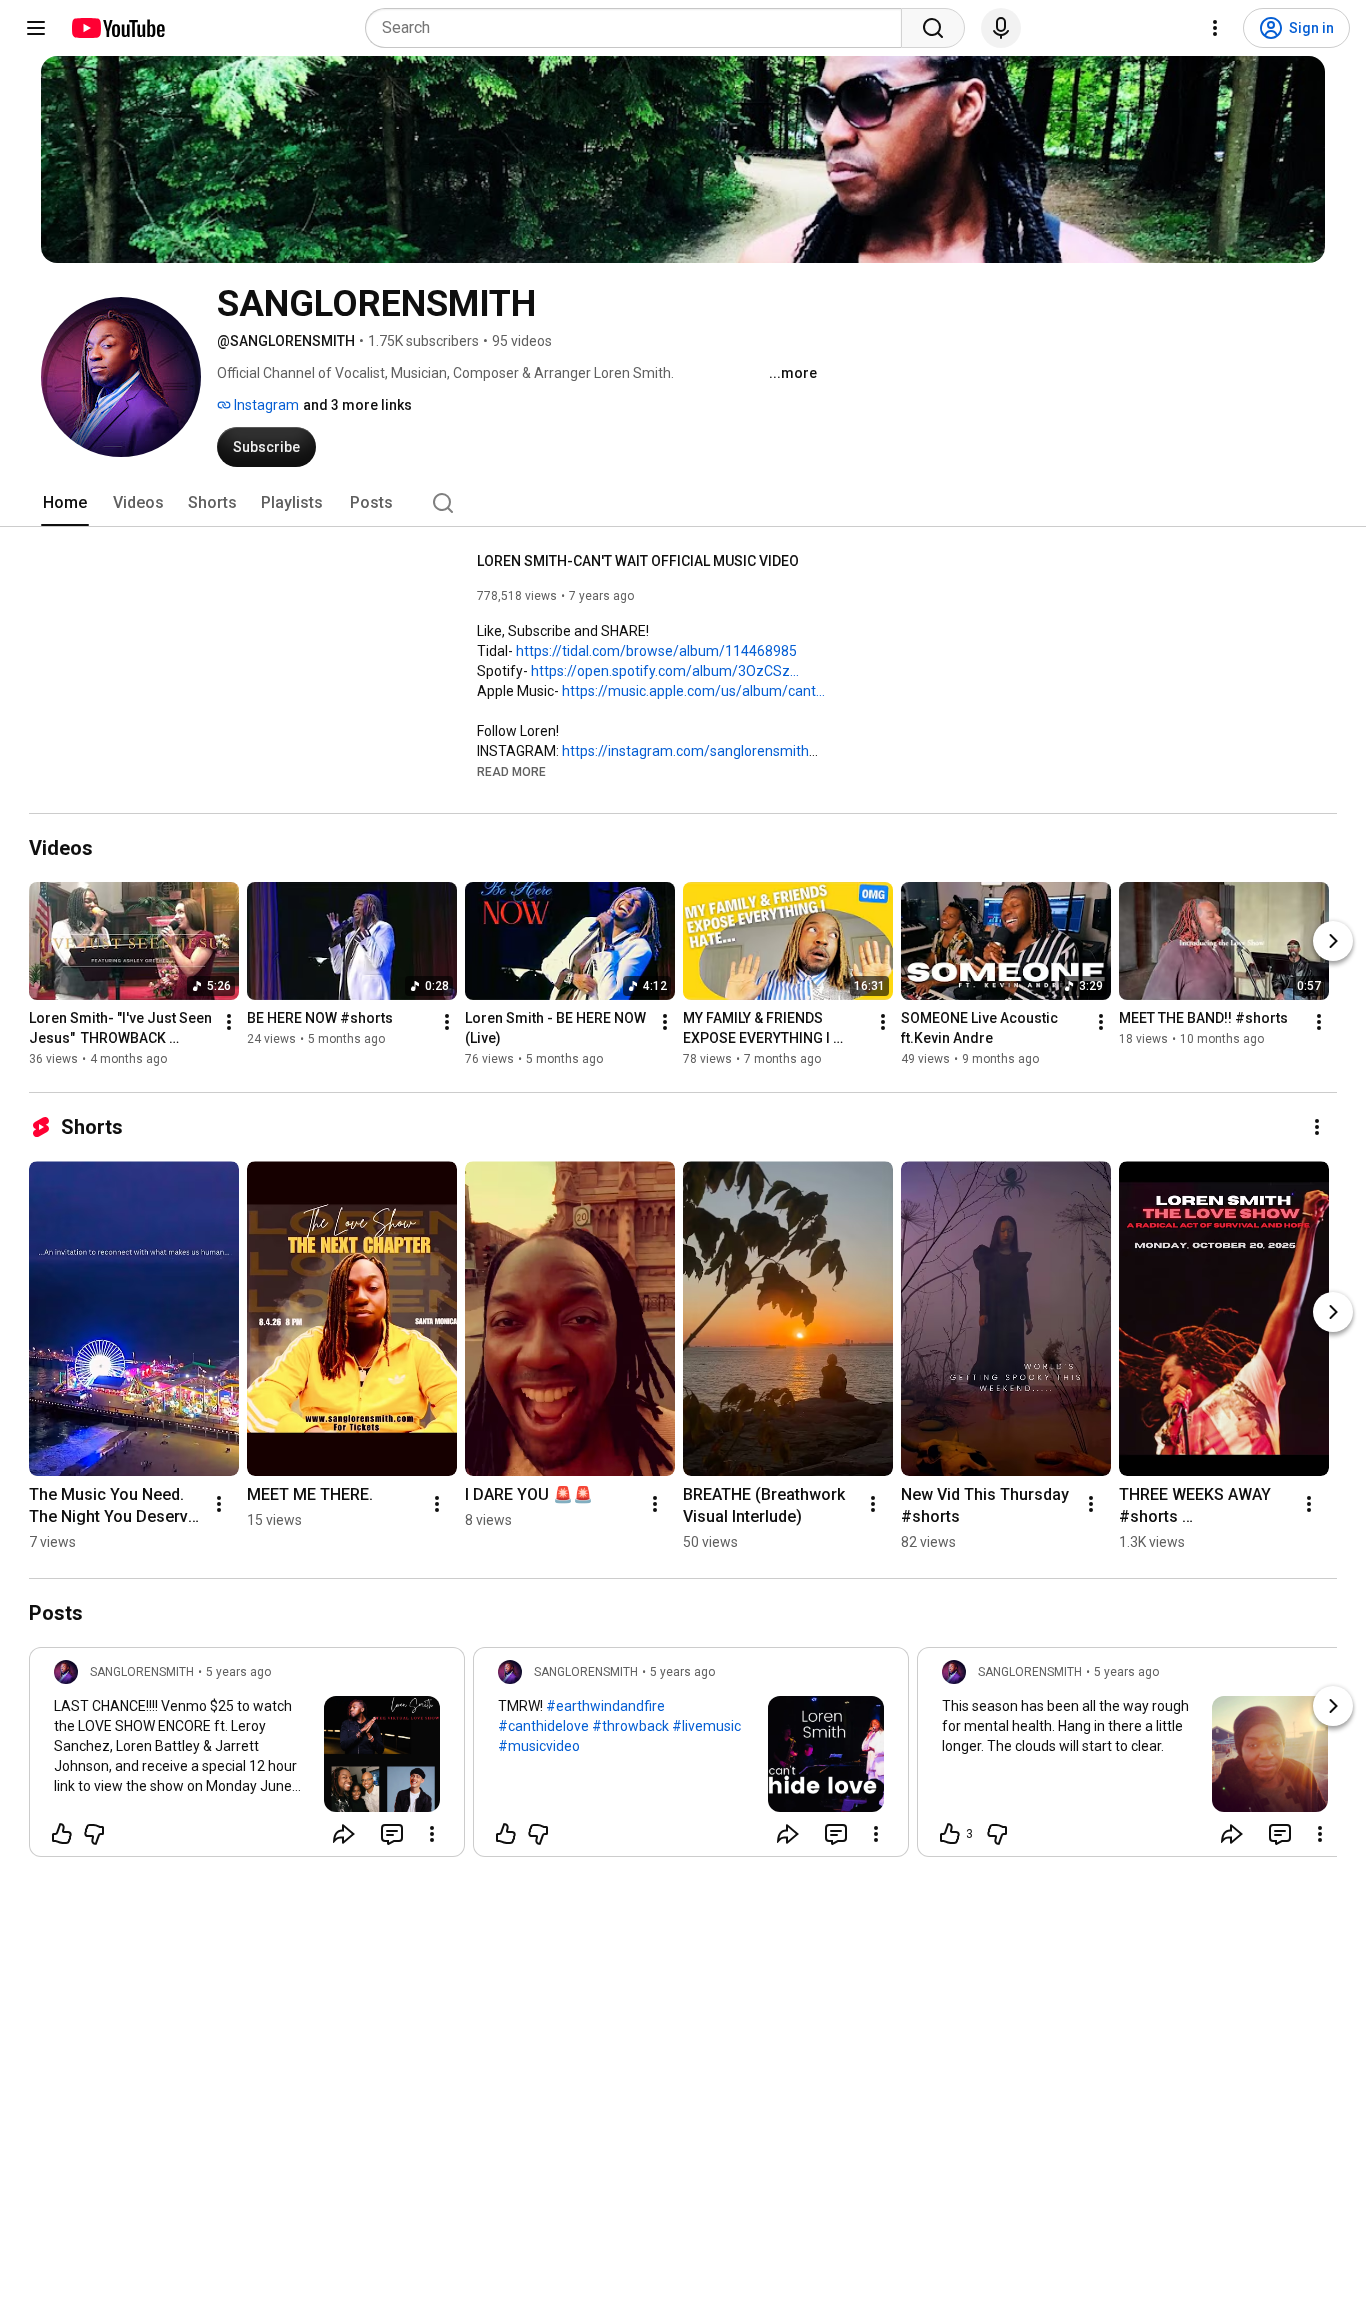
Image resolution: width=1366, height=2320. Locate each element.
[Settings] (1215, 28)
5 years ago (238, 1672)
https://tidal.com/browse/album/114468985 (656, 651)
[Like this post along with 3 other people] (950, 1834)
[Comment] (392, 1834)
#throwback (630, 1726)
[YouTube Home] (117, 28)
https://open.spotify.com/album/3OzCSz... (665, 671)
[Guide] (36, 28)
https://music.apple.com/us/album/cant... (693, 691)
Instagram (265, 405)
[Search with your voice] (1001, 28)
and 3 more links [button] (357, 405)
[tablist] (683, 503)
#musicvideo (539, 1746)
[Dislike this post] (94, 1834)
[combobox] (639, 28)
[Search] (933, 28)
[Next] (1333, 941)
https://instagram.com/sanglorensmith (685, 751)
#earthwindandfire (605, 1706)
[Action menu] (432, 1834)
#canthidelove (543, 1726)
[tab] (65, 503)
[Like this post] (62, 1834)
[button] (511, 771)
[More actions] (229, 1022)
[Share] (344, 1834)
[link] (247, 1758)
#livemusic (706, 1726)
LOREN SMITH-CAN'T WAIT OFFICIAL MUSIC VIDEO (638, 561)
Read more (511, 772)
